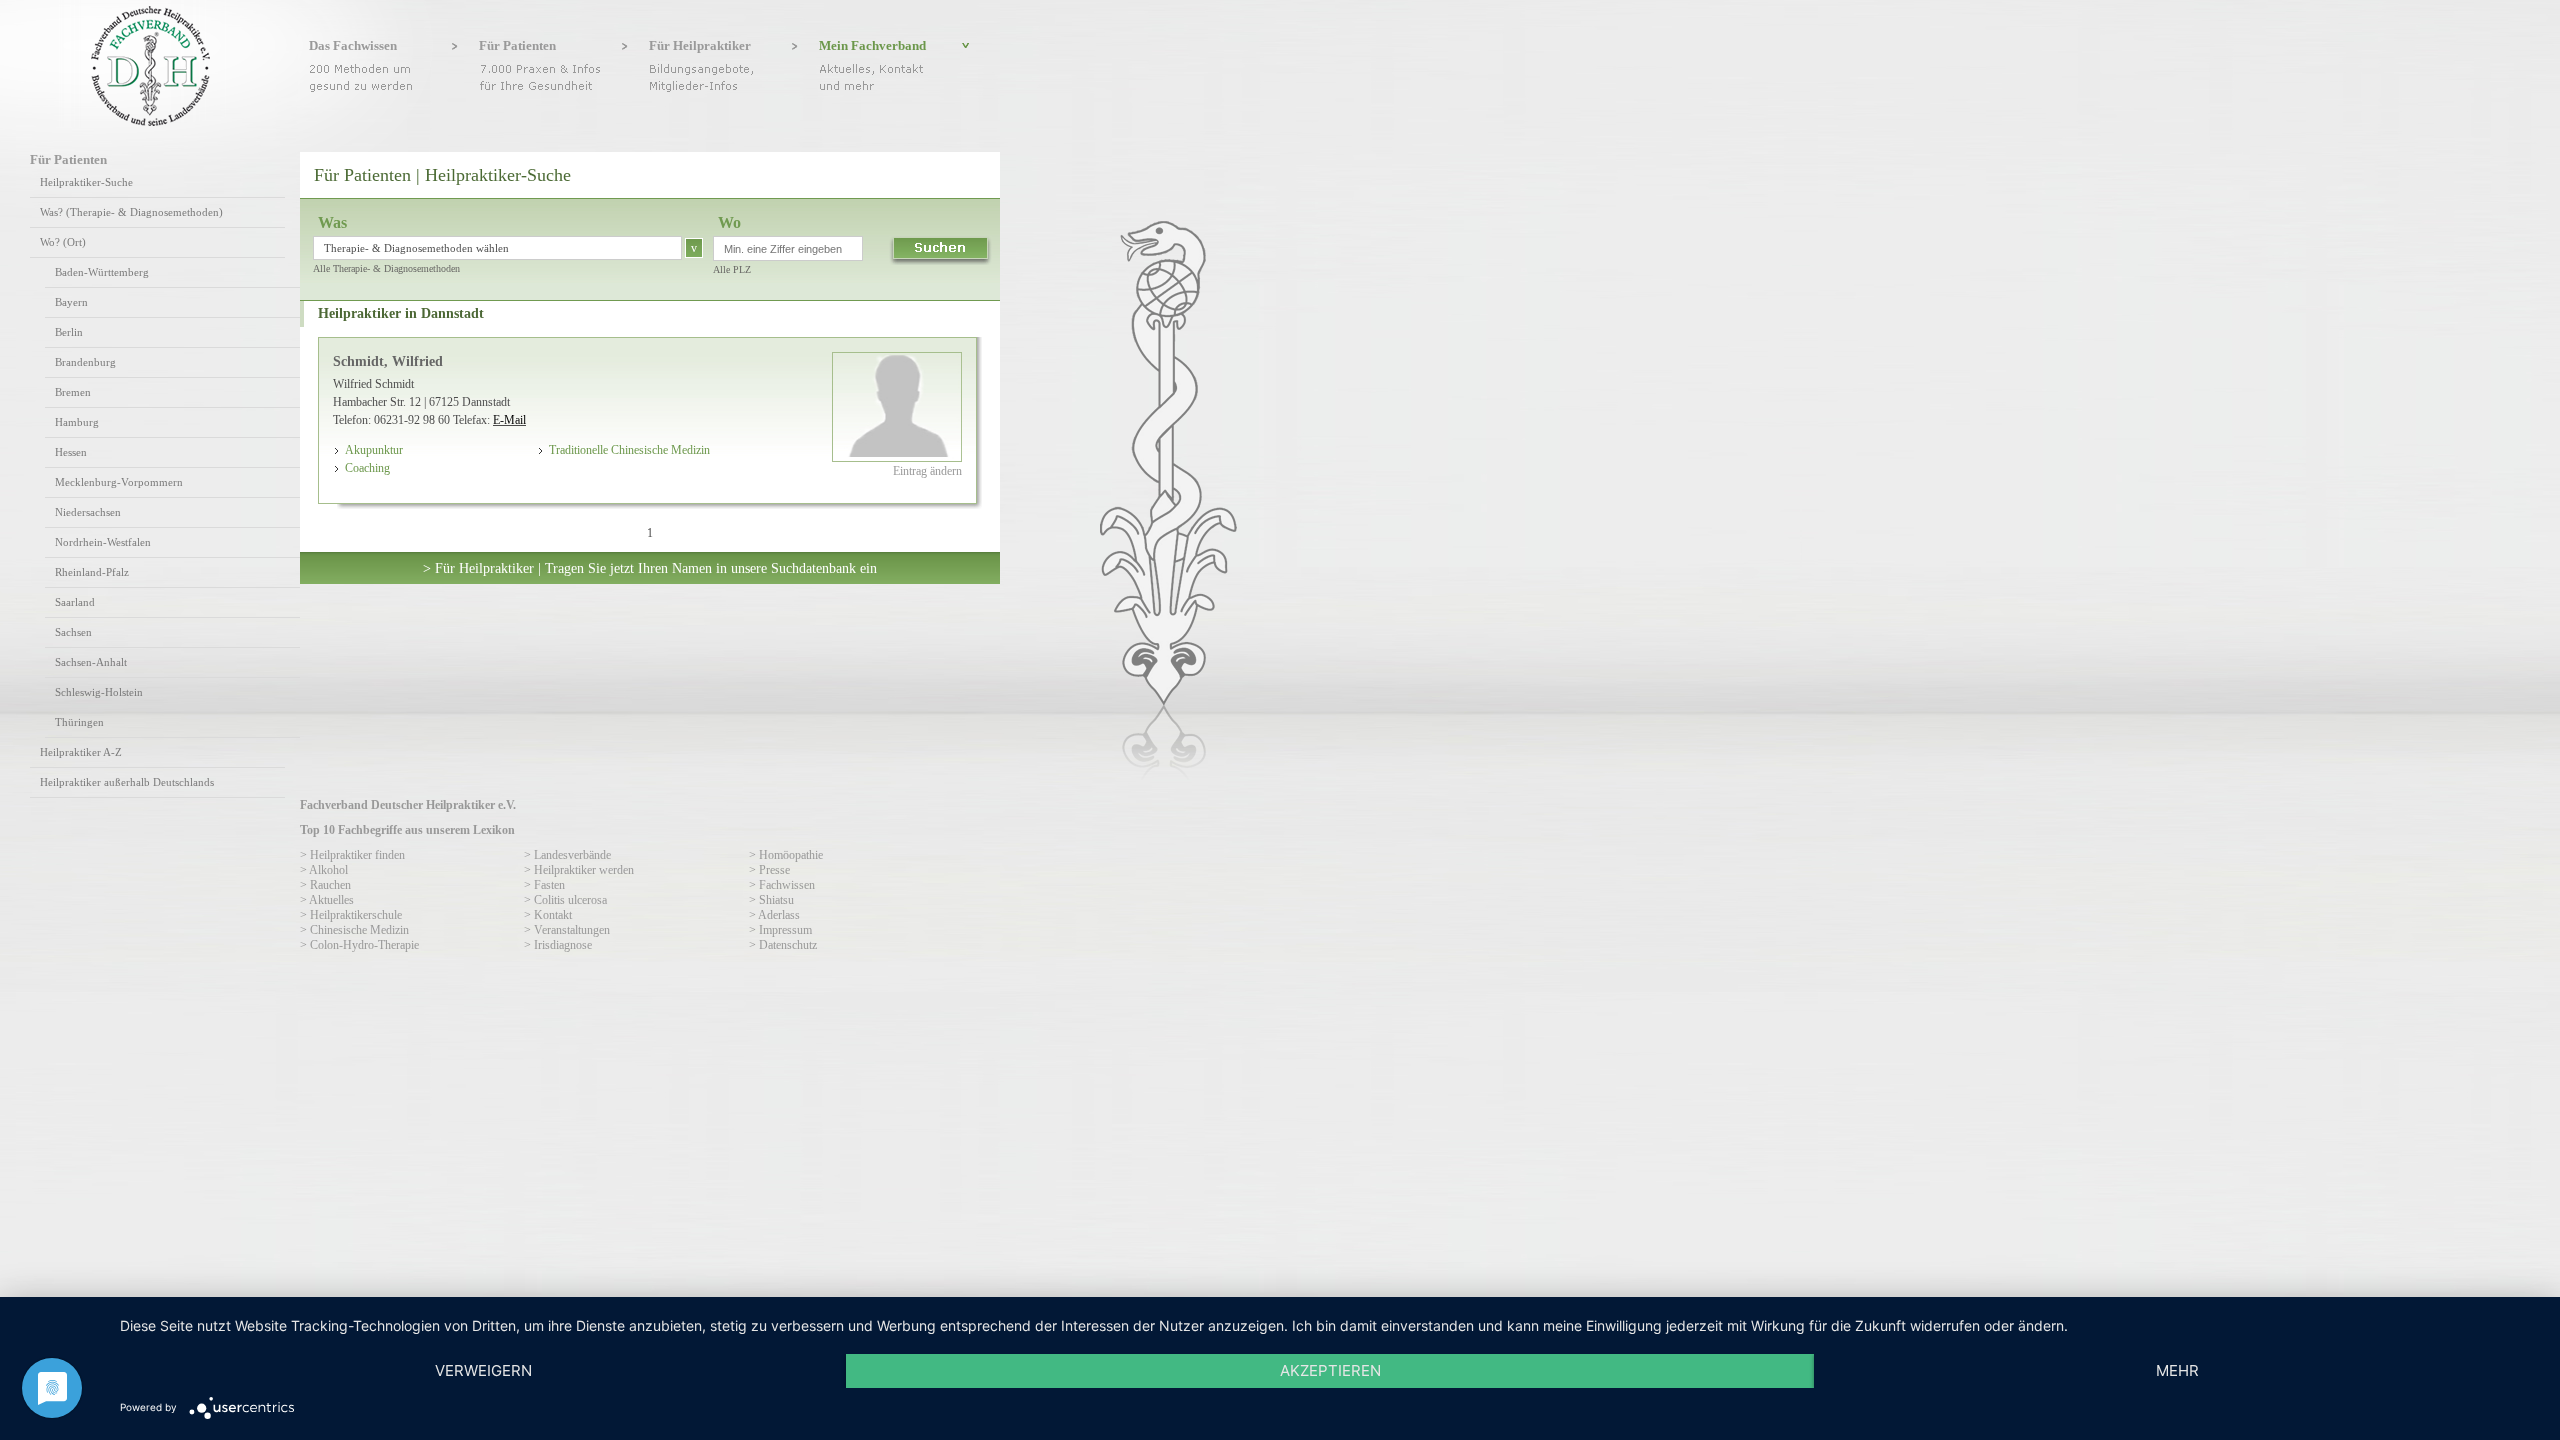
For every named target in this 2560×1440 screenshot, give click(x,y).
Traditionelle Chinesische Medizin (629, 450)
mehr (2177, 1370)
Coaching (367, 468)
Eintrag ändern (927, 471)
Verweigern (483, 1370)
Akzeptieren (1330, 1370)
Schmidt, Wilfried (388, 361)
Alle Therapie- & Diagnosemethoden (386, 268)
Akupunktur (374, 450)
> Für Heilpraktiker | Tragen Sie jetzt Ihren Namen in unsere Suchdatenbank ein (650, 568)
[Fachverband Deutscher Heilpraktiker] (150, 122)
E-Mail (509, 420)
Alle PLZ (732, 269)
